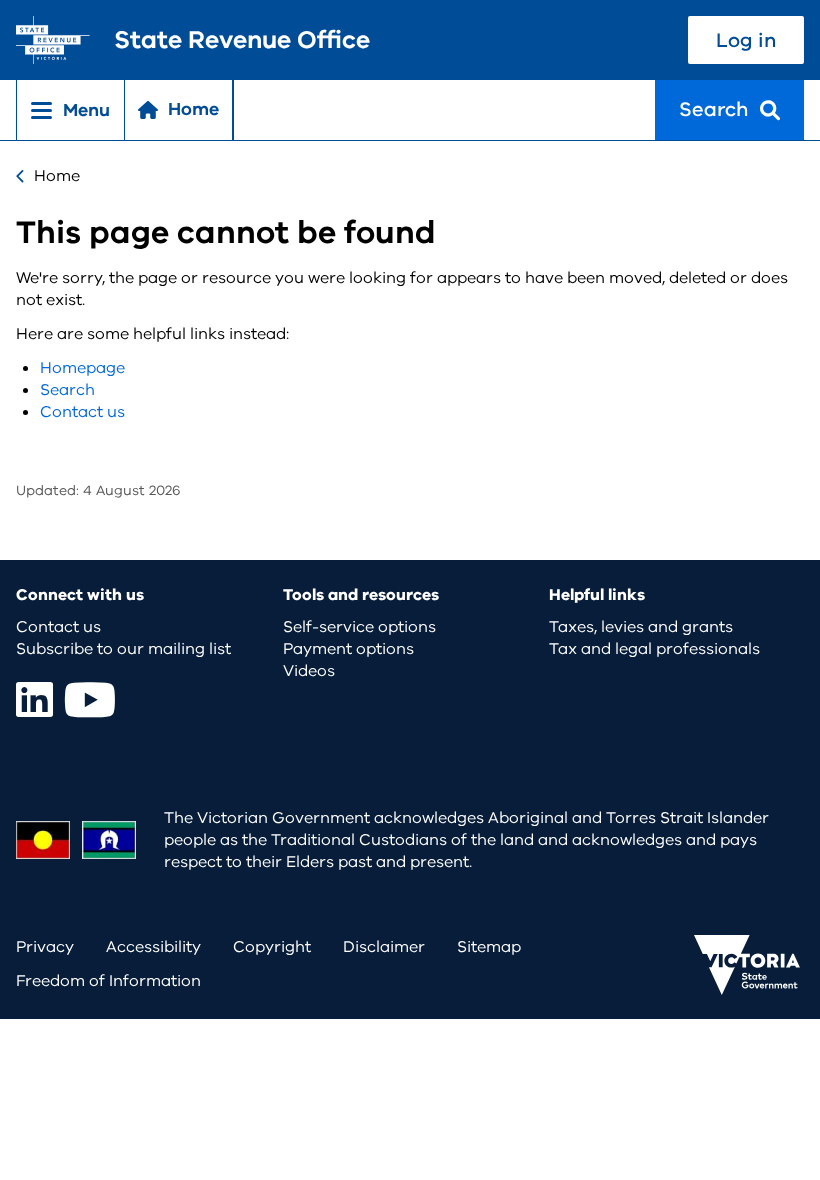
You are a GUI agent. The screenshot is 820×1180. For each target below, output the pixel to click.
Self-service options (359, 627)
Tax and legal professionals (654, 649)
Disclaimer (384, 947)
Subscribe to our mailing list (123, 649)
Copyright (272, 947)
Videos (309, 671)
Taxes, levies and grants (641, 627)
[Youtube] (90, 699)
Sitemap (489, 947)
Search (67, 390)
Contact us (82, 412)
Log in (746, 40)
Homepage (82, 368)
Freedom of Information (108, 981)
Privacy (45, 947)
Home (57, 176)
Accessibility (153, 947)
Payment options (348, 649)
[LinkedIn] (34, 699)
